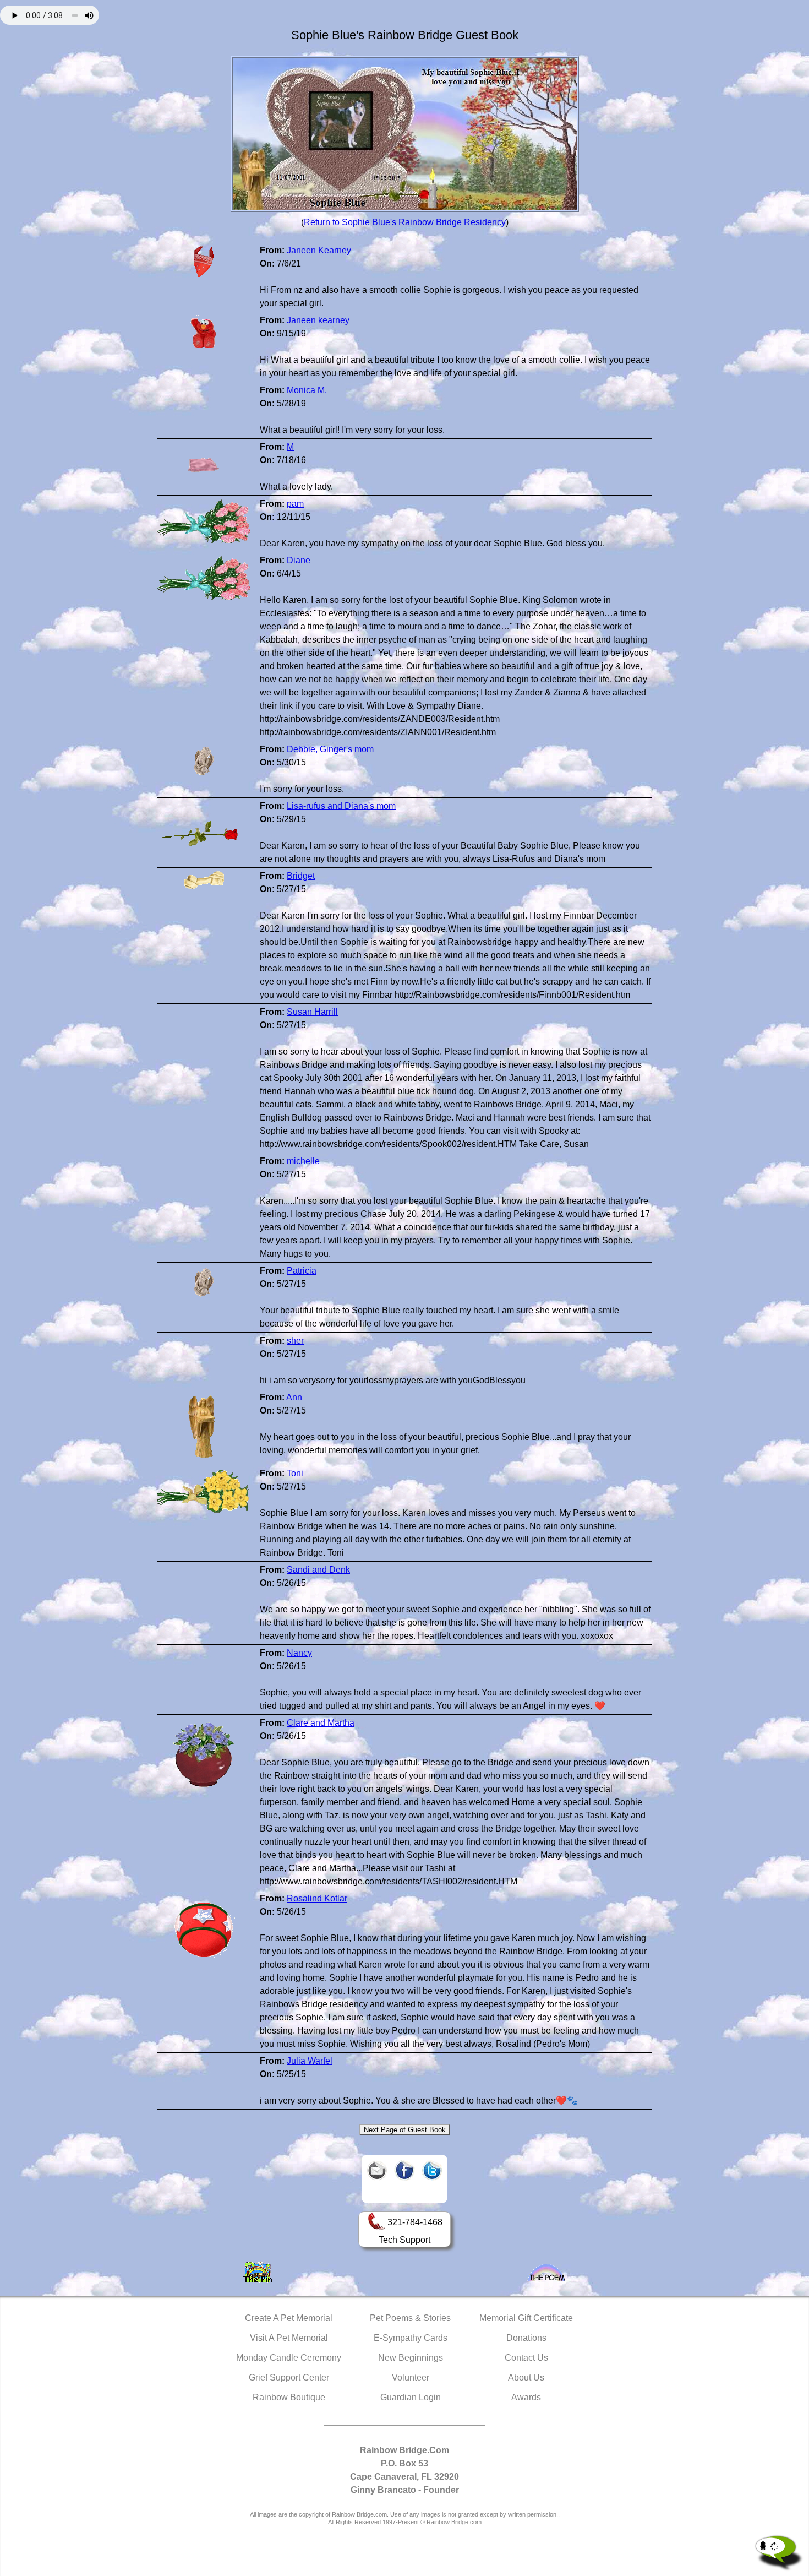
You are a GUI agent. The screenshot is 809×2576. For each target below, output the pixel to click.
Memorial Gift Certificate (526, 2318)
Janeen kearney (318, 320)
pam (295, 504)
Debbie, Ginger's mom (330, 749)
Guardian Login (411, 2397)
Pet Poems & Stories (410, 2318)
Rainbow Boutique (289, 2397)
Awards (526, 2397)
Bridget (301, 876)
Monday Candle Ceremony (289, 2358)
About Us (526, 2377)
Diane (299, 560)
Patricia (302, 1271)
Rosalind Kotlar (317, 1898)
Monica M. (307, 390)
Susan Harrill (312, 1012)
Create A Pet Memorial (289, 2318)
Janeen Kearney (319, 250)
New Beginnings (411, 2358)
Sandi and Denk (318, 1570)
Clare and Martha (321, 1723)
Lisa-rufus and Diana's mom (341, 806)
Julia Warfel (310, 2061)
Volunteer (411, 2377)
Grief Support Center (289, 2377)
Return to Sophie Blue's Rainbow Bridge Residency (405, 222)
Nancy (299, 1653)
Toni (295, 1473)
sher (295, 1341)
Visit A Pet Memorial (289, 2338)
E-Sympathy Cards (411, 2338)
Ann (294, 1397)
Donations (526, 2338)
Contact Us (526, 2358)
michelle (303, 1161)
